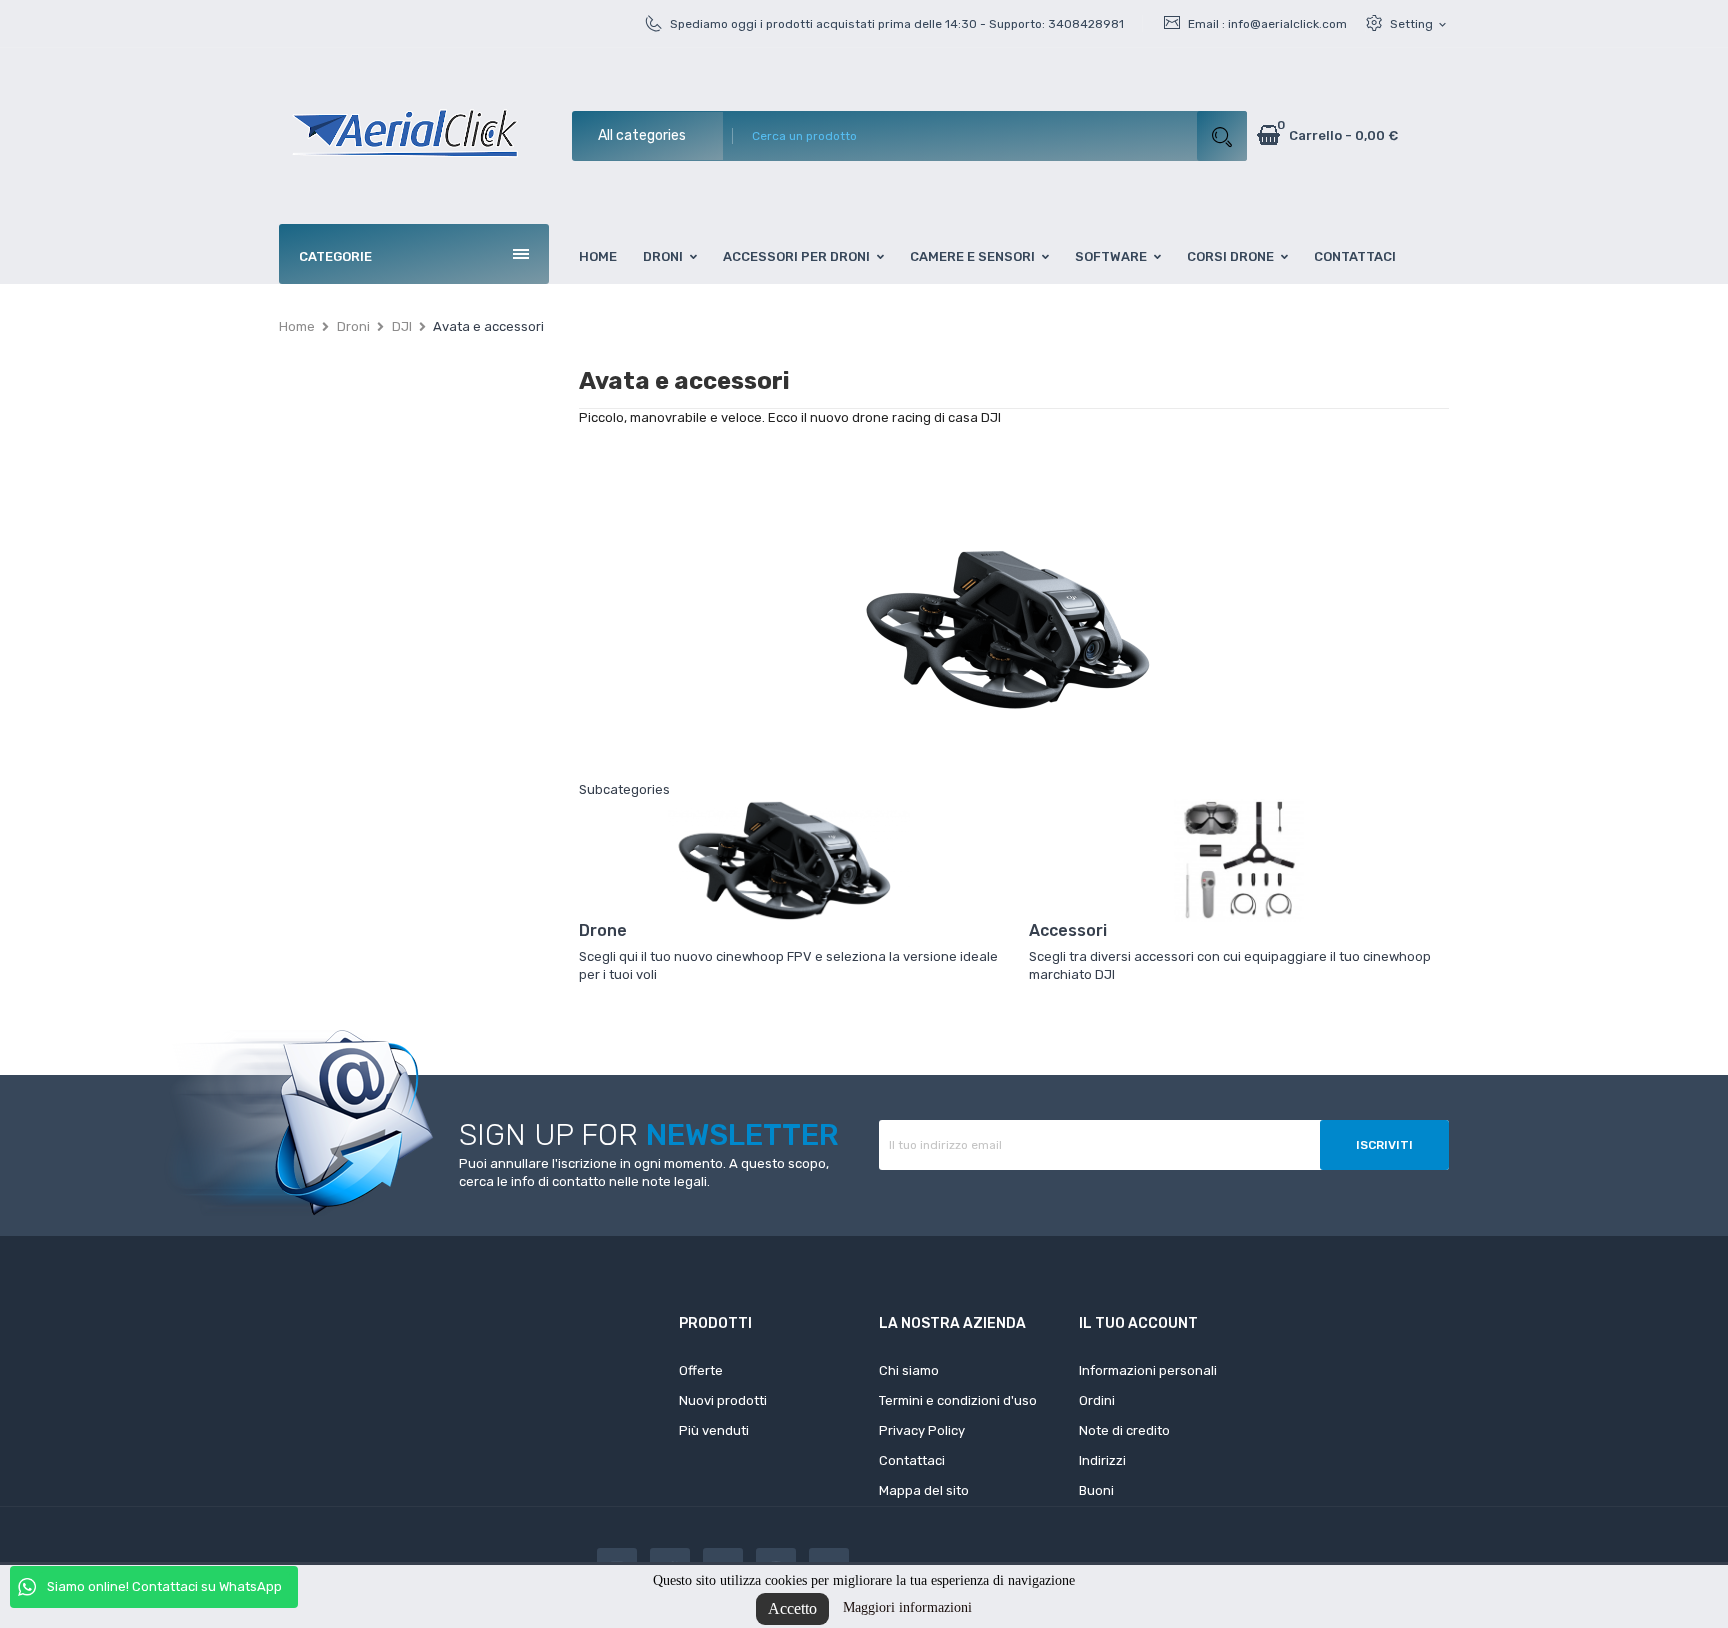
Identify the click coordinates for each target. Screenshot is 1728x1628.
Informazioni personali (1148, 1370)
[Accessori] (1239, 859)
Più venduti (714, 1430)
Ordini (1097, 1400)
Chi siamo (909, 1370)
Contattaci (912, 1460)
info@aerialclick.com (1287, 24)
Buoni (1096, 1490)
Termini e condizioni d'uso (958, 1400)
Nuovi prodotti (723, 1400)
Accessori (1068, 930)
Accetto (792, 1608)
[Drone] (789, 859)
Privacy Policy (922, 1430)
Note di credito (1124, 1430)
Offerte (701, 1370)
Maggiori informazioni (907, 1607)
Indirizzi (1102, 1460)
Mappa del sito (924, 1490)
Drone (603, 930)
